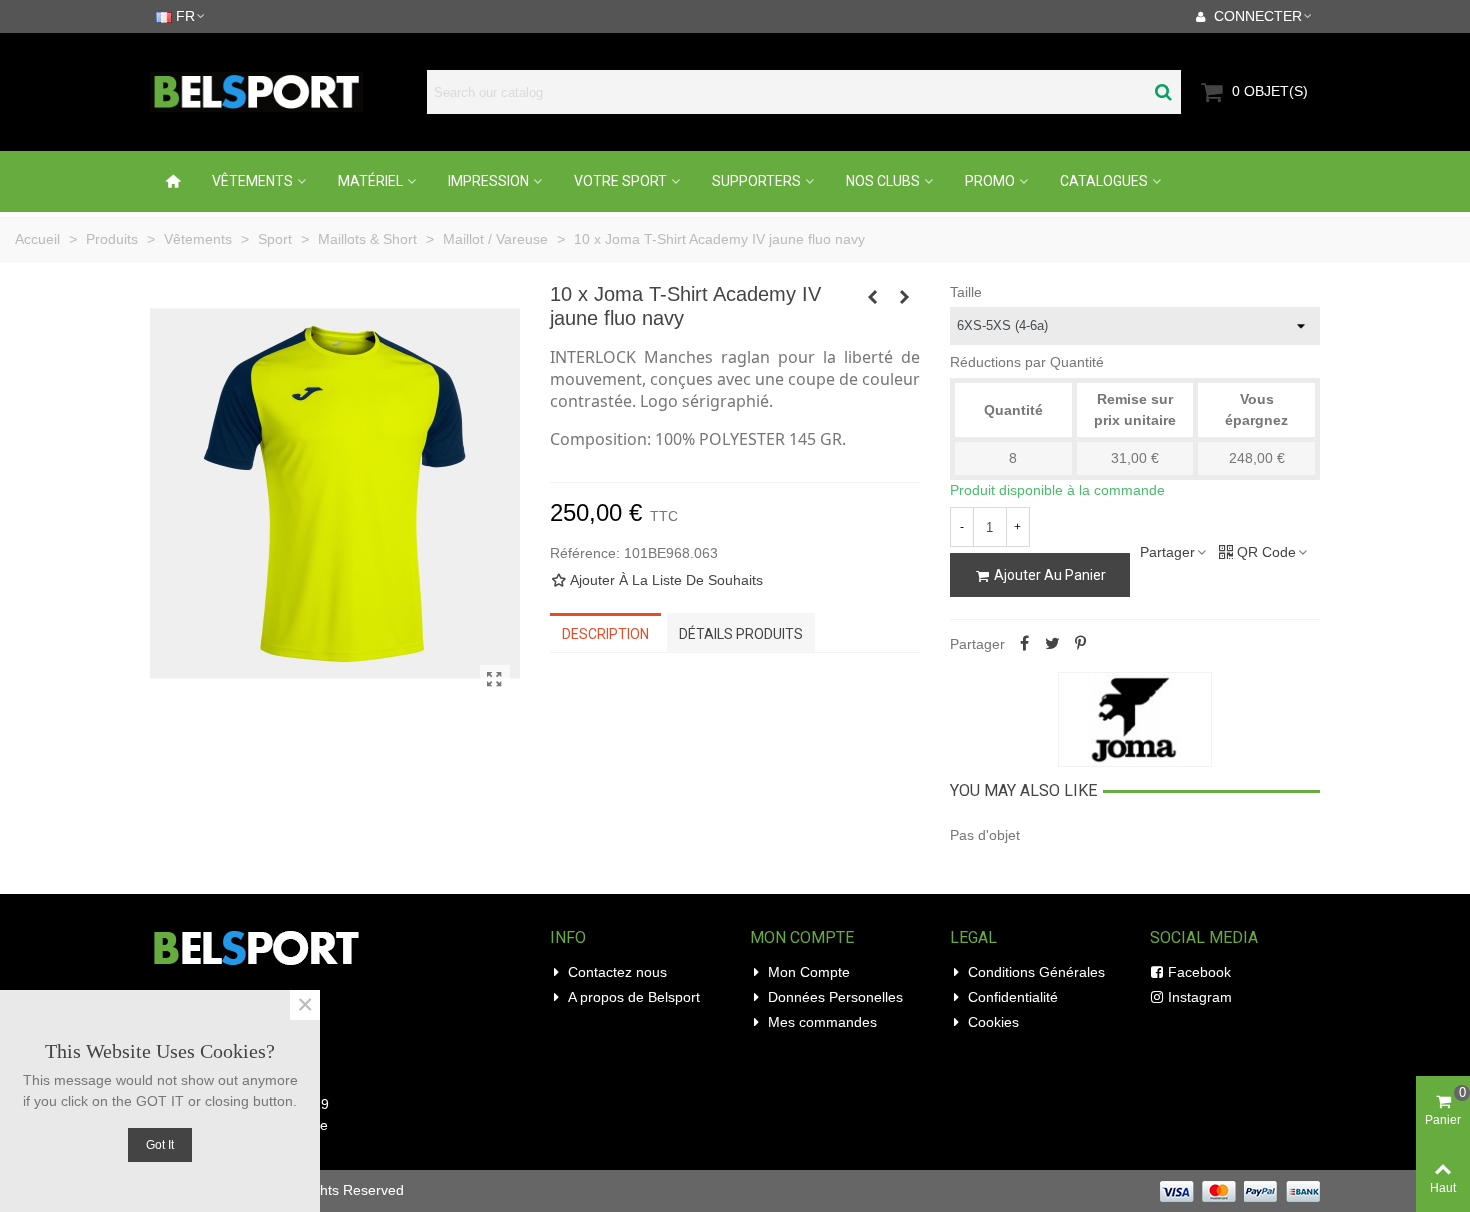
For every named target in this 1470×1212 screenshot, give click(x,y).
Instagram (1200, 997)
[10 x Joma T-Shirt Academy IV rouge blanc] (873, 297)
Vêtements (252, 181)
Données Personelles (835, 997)
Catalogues (1104, 181)
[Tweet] (1053, 644)
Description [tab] (605, 634)
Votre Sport (620, 181)
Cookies (993, 1022)
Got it (160, 1145)
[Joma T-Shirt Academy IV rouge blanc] (495, 680)
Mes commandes (822, 1022)
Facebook (1199, 972)
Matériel (370, 181)
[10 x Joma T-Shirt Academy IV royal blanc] (905, 297)
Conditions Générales (1036, 972)
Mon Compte (809, 972)
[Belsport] (283, 92)
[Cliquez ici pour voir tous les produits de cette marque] (1135, 720)
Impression (488, 181)
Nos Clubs (883, 181)
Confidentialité (1013, 997)
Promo (990, 181)
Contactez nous (617, 972)
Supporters (756, 181)
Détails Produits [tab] (741, 634)
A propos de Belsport (634, 997)
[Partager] (1025, 644)
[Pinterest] (1081, 644)
